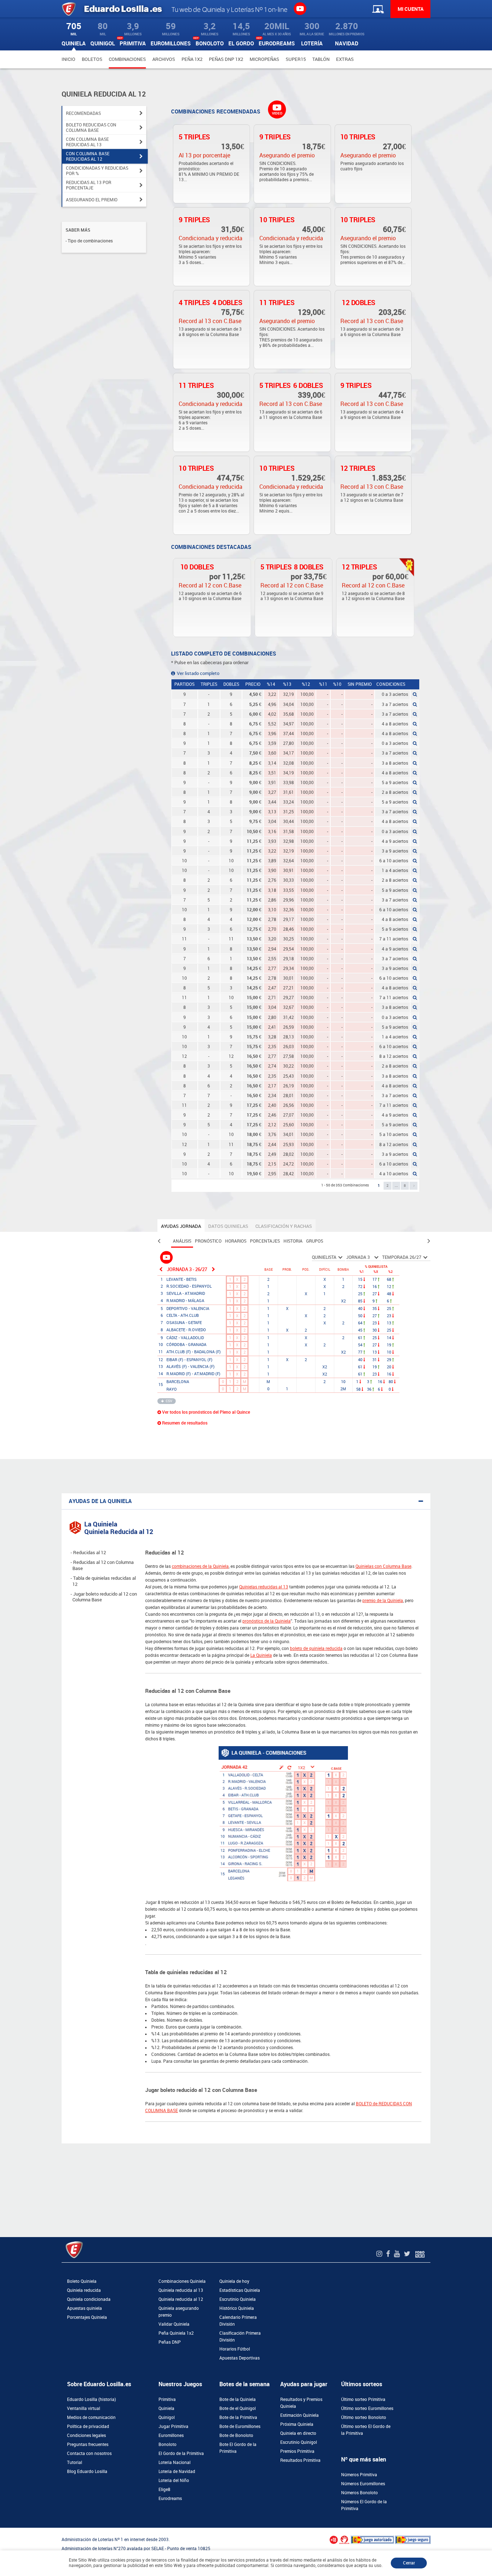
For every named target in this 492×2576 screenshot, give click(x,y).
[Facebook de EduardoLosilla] (389, 2254)
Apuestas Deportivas (240, 2358)
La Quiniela (261, 1655)
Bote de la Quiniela (238, 2400)
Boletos (92, 59)
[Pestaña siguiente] (429, 1241)
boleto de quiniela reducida (316, 1649)
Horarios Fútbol (235, 2349)
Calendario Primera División (238, 2321)
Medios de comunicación (91, 2418)
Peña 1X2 (192, 59)
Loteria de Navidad (177, 2472)
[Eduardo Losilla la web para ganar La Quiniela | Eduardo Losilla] (300, 8)
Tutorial (75, 2463)
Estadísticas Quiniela (240, 2290)
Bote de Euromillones (240, 2427)
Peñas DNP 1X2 (226, 59)
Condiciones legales (86, 2436)
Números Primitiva (359, 2475)
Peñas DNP (170, 2342)
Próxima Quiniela (297, 2424)
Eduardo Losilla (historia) (91, 2400)
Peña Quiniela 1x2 (176, 2333)
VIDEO (277, 113)
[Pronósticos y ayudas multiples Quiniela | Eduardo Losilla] (167, 1257)
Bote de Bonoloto (236, 2436)
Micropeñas (264, 59)
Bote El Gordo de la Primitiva (238, 2448)
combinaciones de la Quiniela (200, 1566)
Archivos (164, 59)
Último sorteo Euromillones (367, 2409)
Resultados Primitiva (300, 2460)
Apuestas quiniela (84, 2308)
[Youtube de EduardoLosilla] (398, 2254)
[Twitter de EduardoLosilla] (408, 2254)
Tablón (321, 59)
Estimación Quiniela (299, 2415)
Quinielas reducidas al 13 (264, 1587)
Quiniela (166, 2409)
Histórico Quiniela (237, 2308)
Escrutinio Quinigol (299, 2442)
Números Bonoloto (359, 2493)
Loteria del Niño (174, 2481)
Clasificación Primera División (240, 2337)
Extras (345, 59)
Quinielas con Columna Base (383, 1566)
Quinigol (167, 2418)
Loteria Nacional (175, 2463)
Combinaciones (127, 59)
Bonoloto (167, 2445)
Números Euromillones (363, 2484)
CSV (169, 1401)
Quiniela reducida (84, 2290)
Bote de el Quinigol (238, 2409)
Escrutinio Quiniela (238, 2299)
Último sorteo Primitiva (363, 2400)
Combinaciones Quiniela (182, 2281)
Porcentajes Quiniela (87, 2317)
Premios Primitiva (297, 2451)
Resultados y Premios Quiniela (301, 2403)
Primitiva (167, 2400)
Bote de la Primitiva (238, 2418)
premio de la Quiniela (383, 1601)
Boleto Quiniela (82, 2281)
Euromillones (171, 2436)
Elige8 (164, 2490)
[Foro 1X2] (420, 2254)
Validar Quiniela (174, 2324)
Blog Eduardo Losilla (87, 2472)
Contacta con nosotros (89, 2454)
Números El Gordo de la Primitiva (364, 2505)
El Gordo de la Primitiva (181, 2454)
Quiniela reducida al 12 (181, 2299)
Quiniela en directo (298, 2433)
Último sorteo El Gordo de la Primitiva (366, 2430)
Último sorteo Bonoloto (364, 2418)
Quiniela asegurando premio (179, 2312)
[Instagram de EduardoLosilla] (380, 2254)
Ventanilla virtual (84, 2409)
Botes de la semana (245, 2384)
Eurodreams (170, 2499)
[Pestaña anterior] (159, 1241)
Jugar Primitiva (173, 2427)
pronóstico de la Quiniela (267, 1621)
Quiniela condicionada (89, 2299)
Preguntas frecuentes (88, 2445)
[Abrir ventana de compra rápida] (2, 2530)
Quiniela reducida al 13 (181, 2290)
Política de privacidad (88, 2427)
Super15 (296, 59)
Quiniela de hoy (234, 2281)
